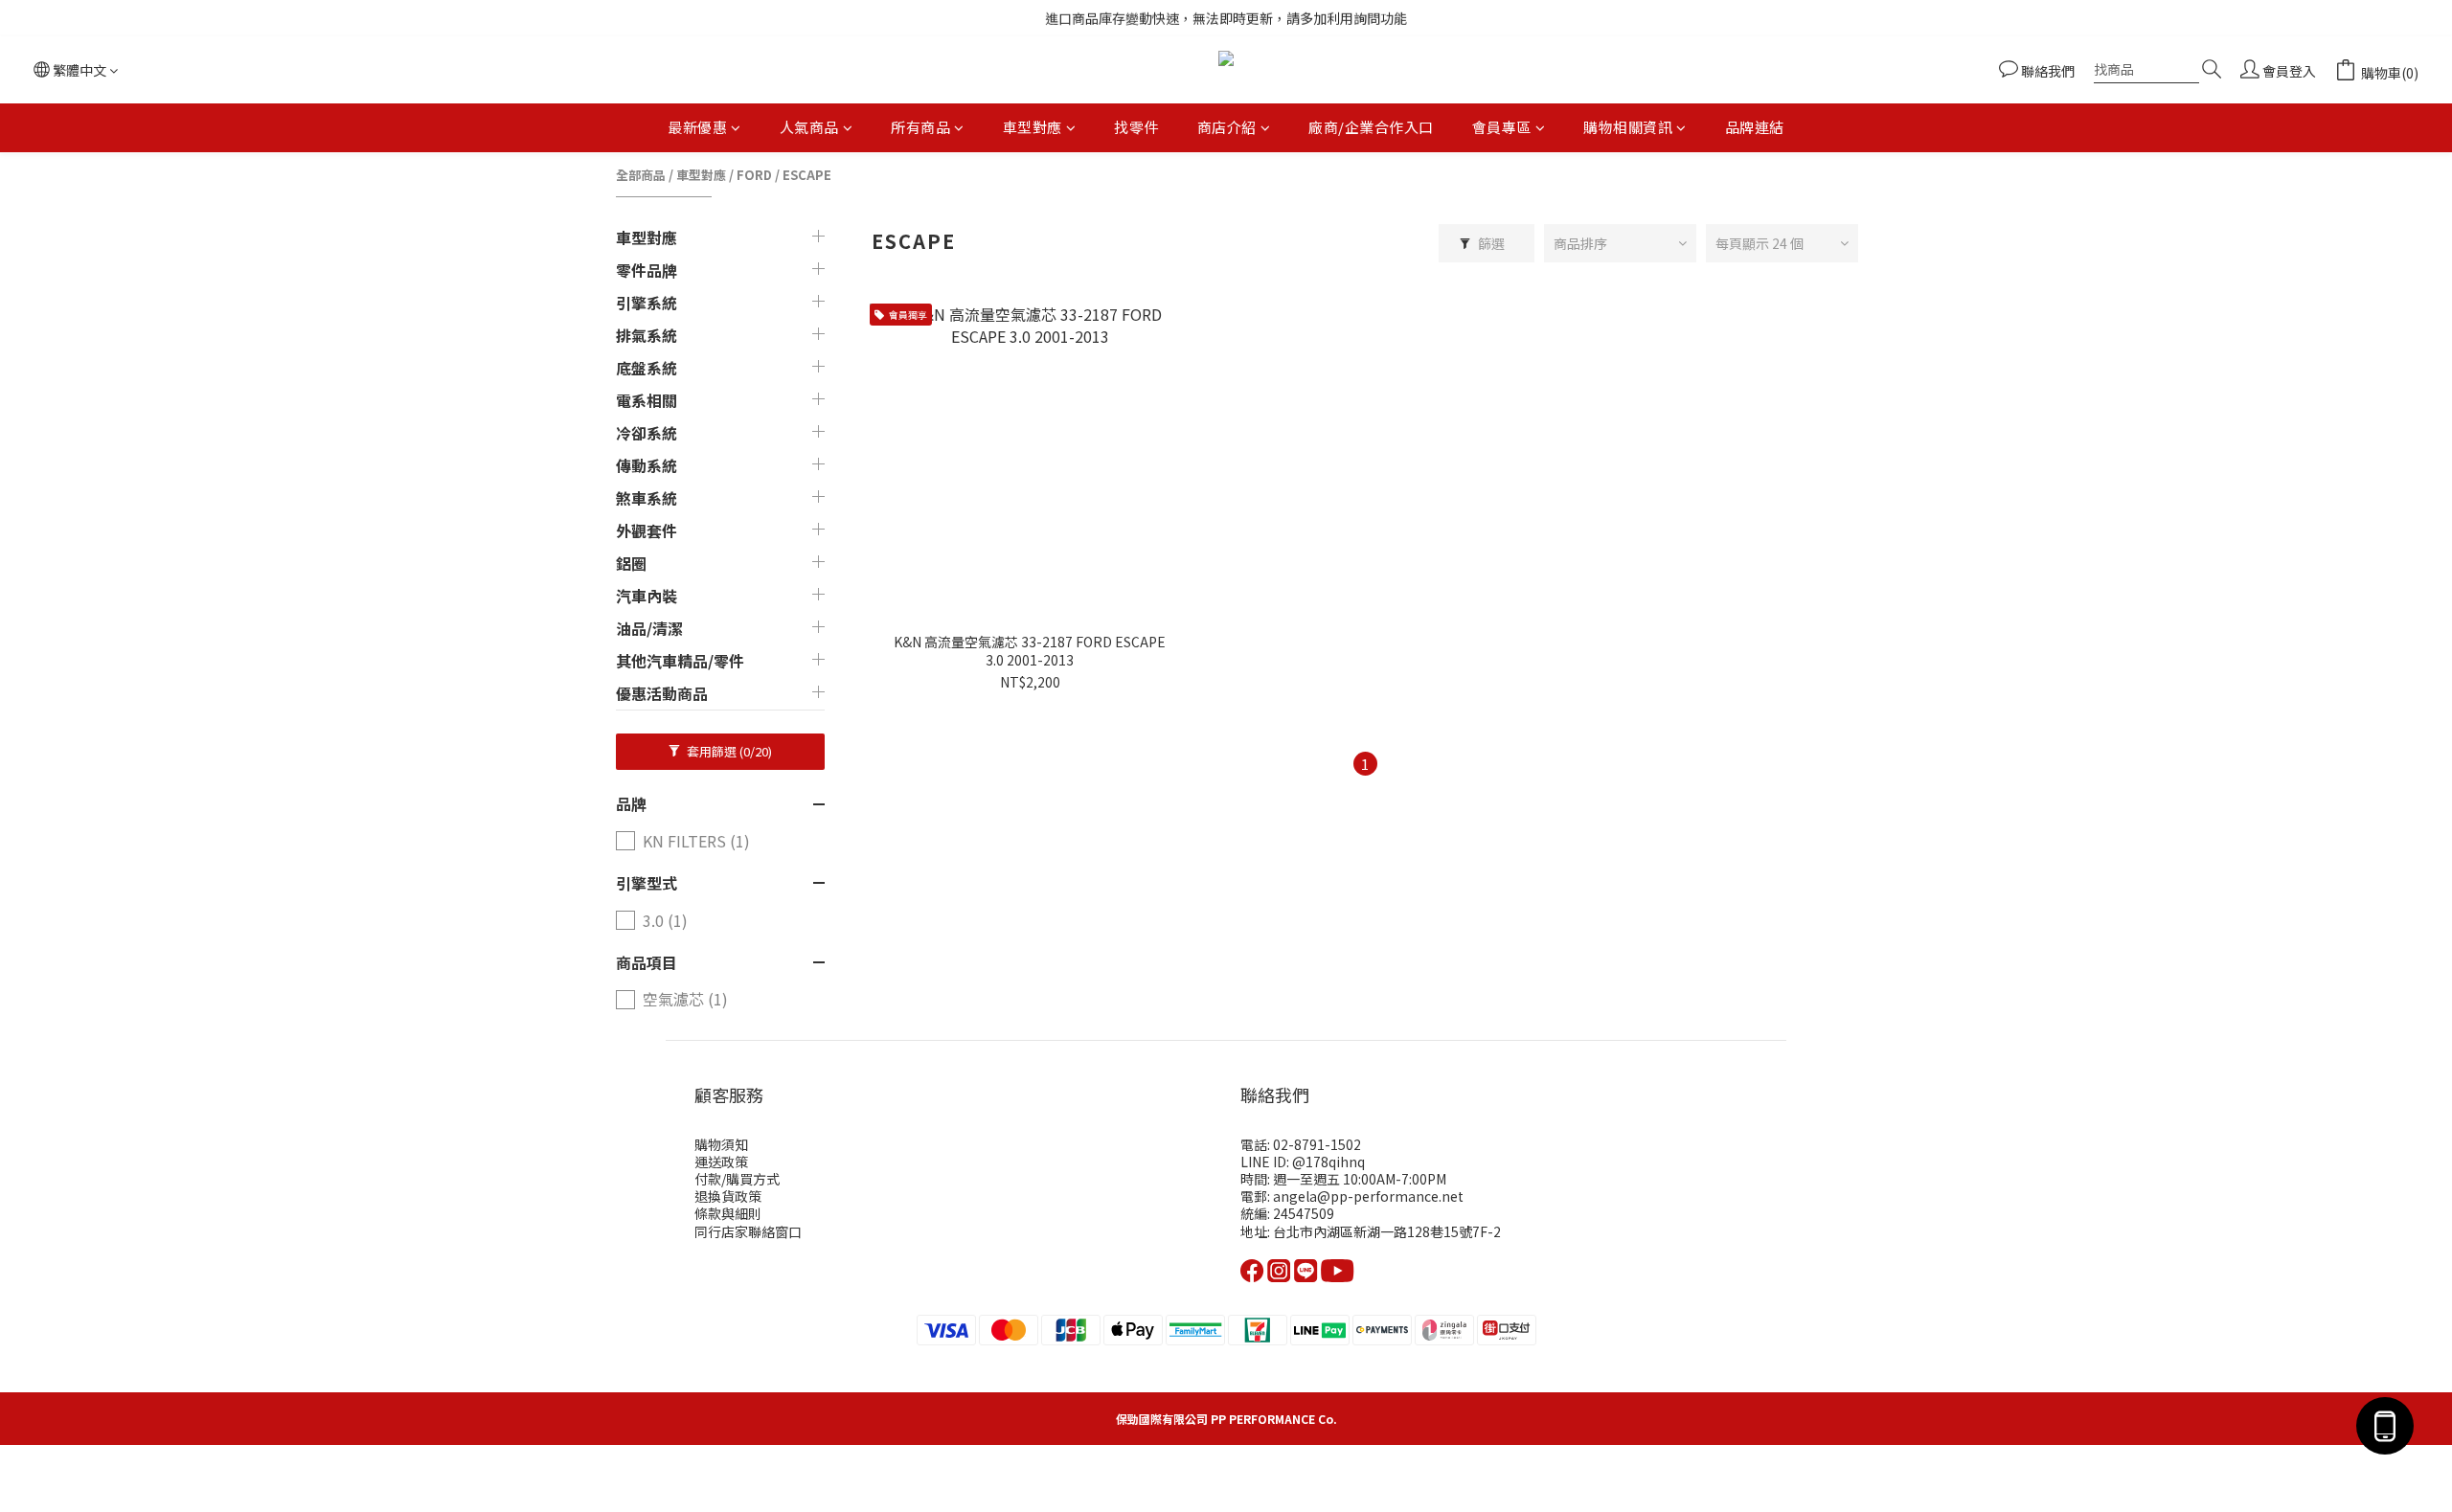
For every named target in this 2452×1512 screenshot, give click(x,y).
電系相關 (647, 400)
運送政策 (721, 1162)
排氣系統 (647, 335)
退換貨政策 (728, 1196)
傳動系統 (647, 465)
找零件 (1136, 127)
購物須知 (721, 1144)
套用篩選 (728, 751)
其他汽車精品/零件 (680, 661)
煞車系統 (647, 498)
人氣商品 (809, 127)
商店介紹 (1227, 127)
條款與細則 (728, 1213)
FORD (754, 175)
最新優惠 (697, 127)
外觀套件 (647, 530)
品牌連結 (1755, 127)
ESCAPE (807, 175)
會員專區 (1502, 127)
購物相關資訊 (1628, 127)
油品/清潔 (649, 628)
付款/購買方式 (737, 1179)
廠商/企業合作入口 (1371, 127)
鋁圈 (631, 563)
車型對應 (1033, 127)
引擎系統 (647, 303)
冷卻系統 (647, 433)
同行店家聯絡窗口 (748, 1231)
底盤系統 (647, 368)
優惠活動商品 (662, 693)
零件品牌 (647, 270)
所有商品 (920, 127)
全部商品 (641, 175)
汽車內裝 (647, 596)
